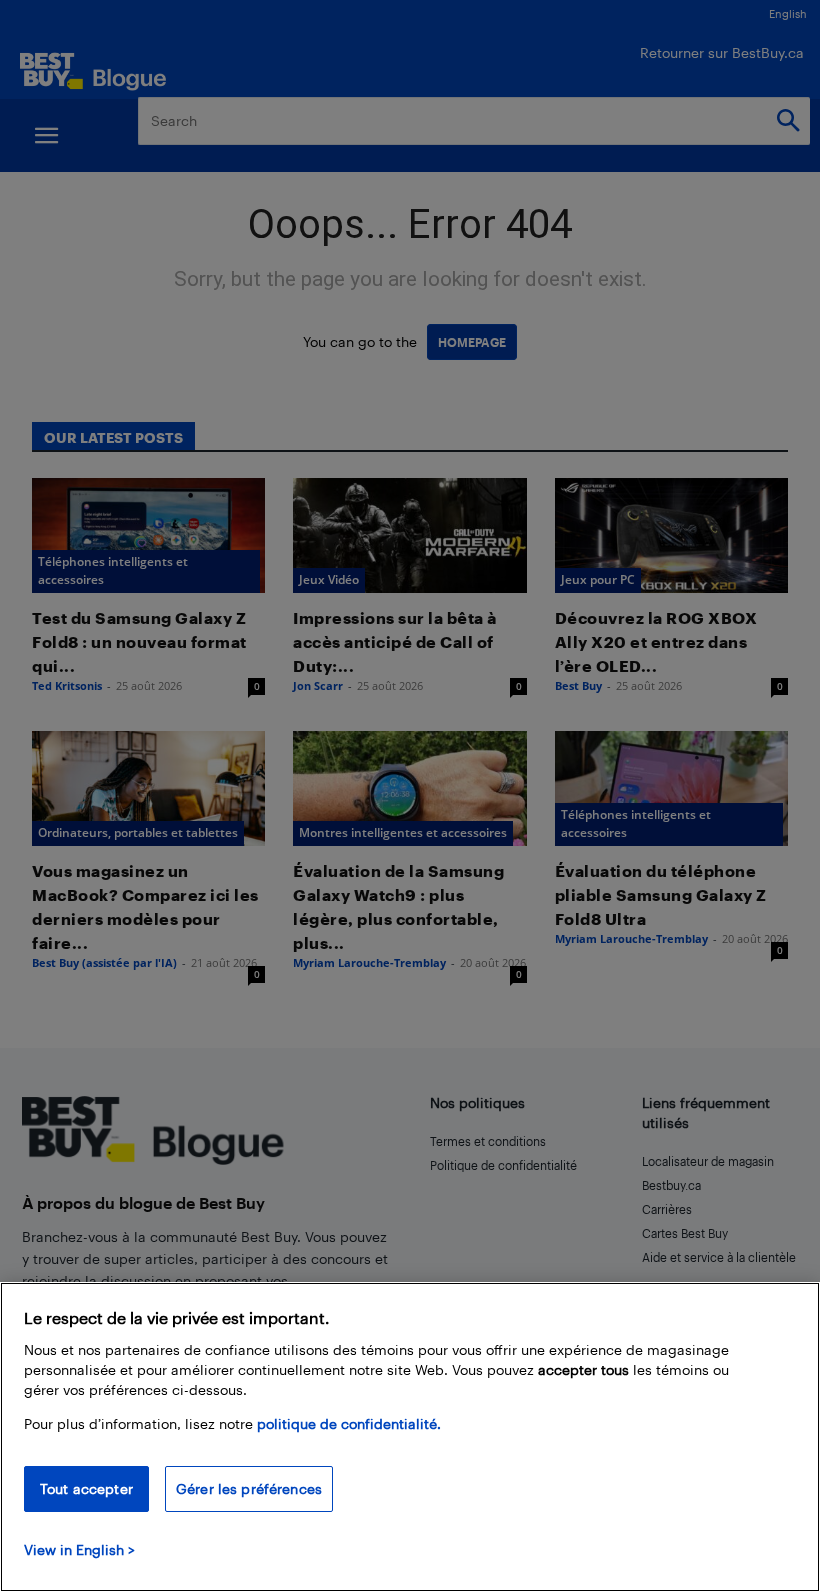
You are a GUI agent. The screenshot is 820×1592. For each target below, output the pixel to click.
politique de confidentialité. (349, 1423)
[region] (410, 1437)
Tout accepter (86, 1488)
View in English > (79, 1549)
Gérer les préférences (249, 1488)
